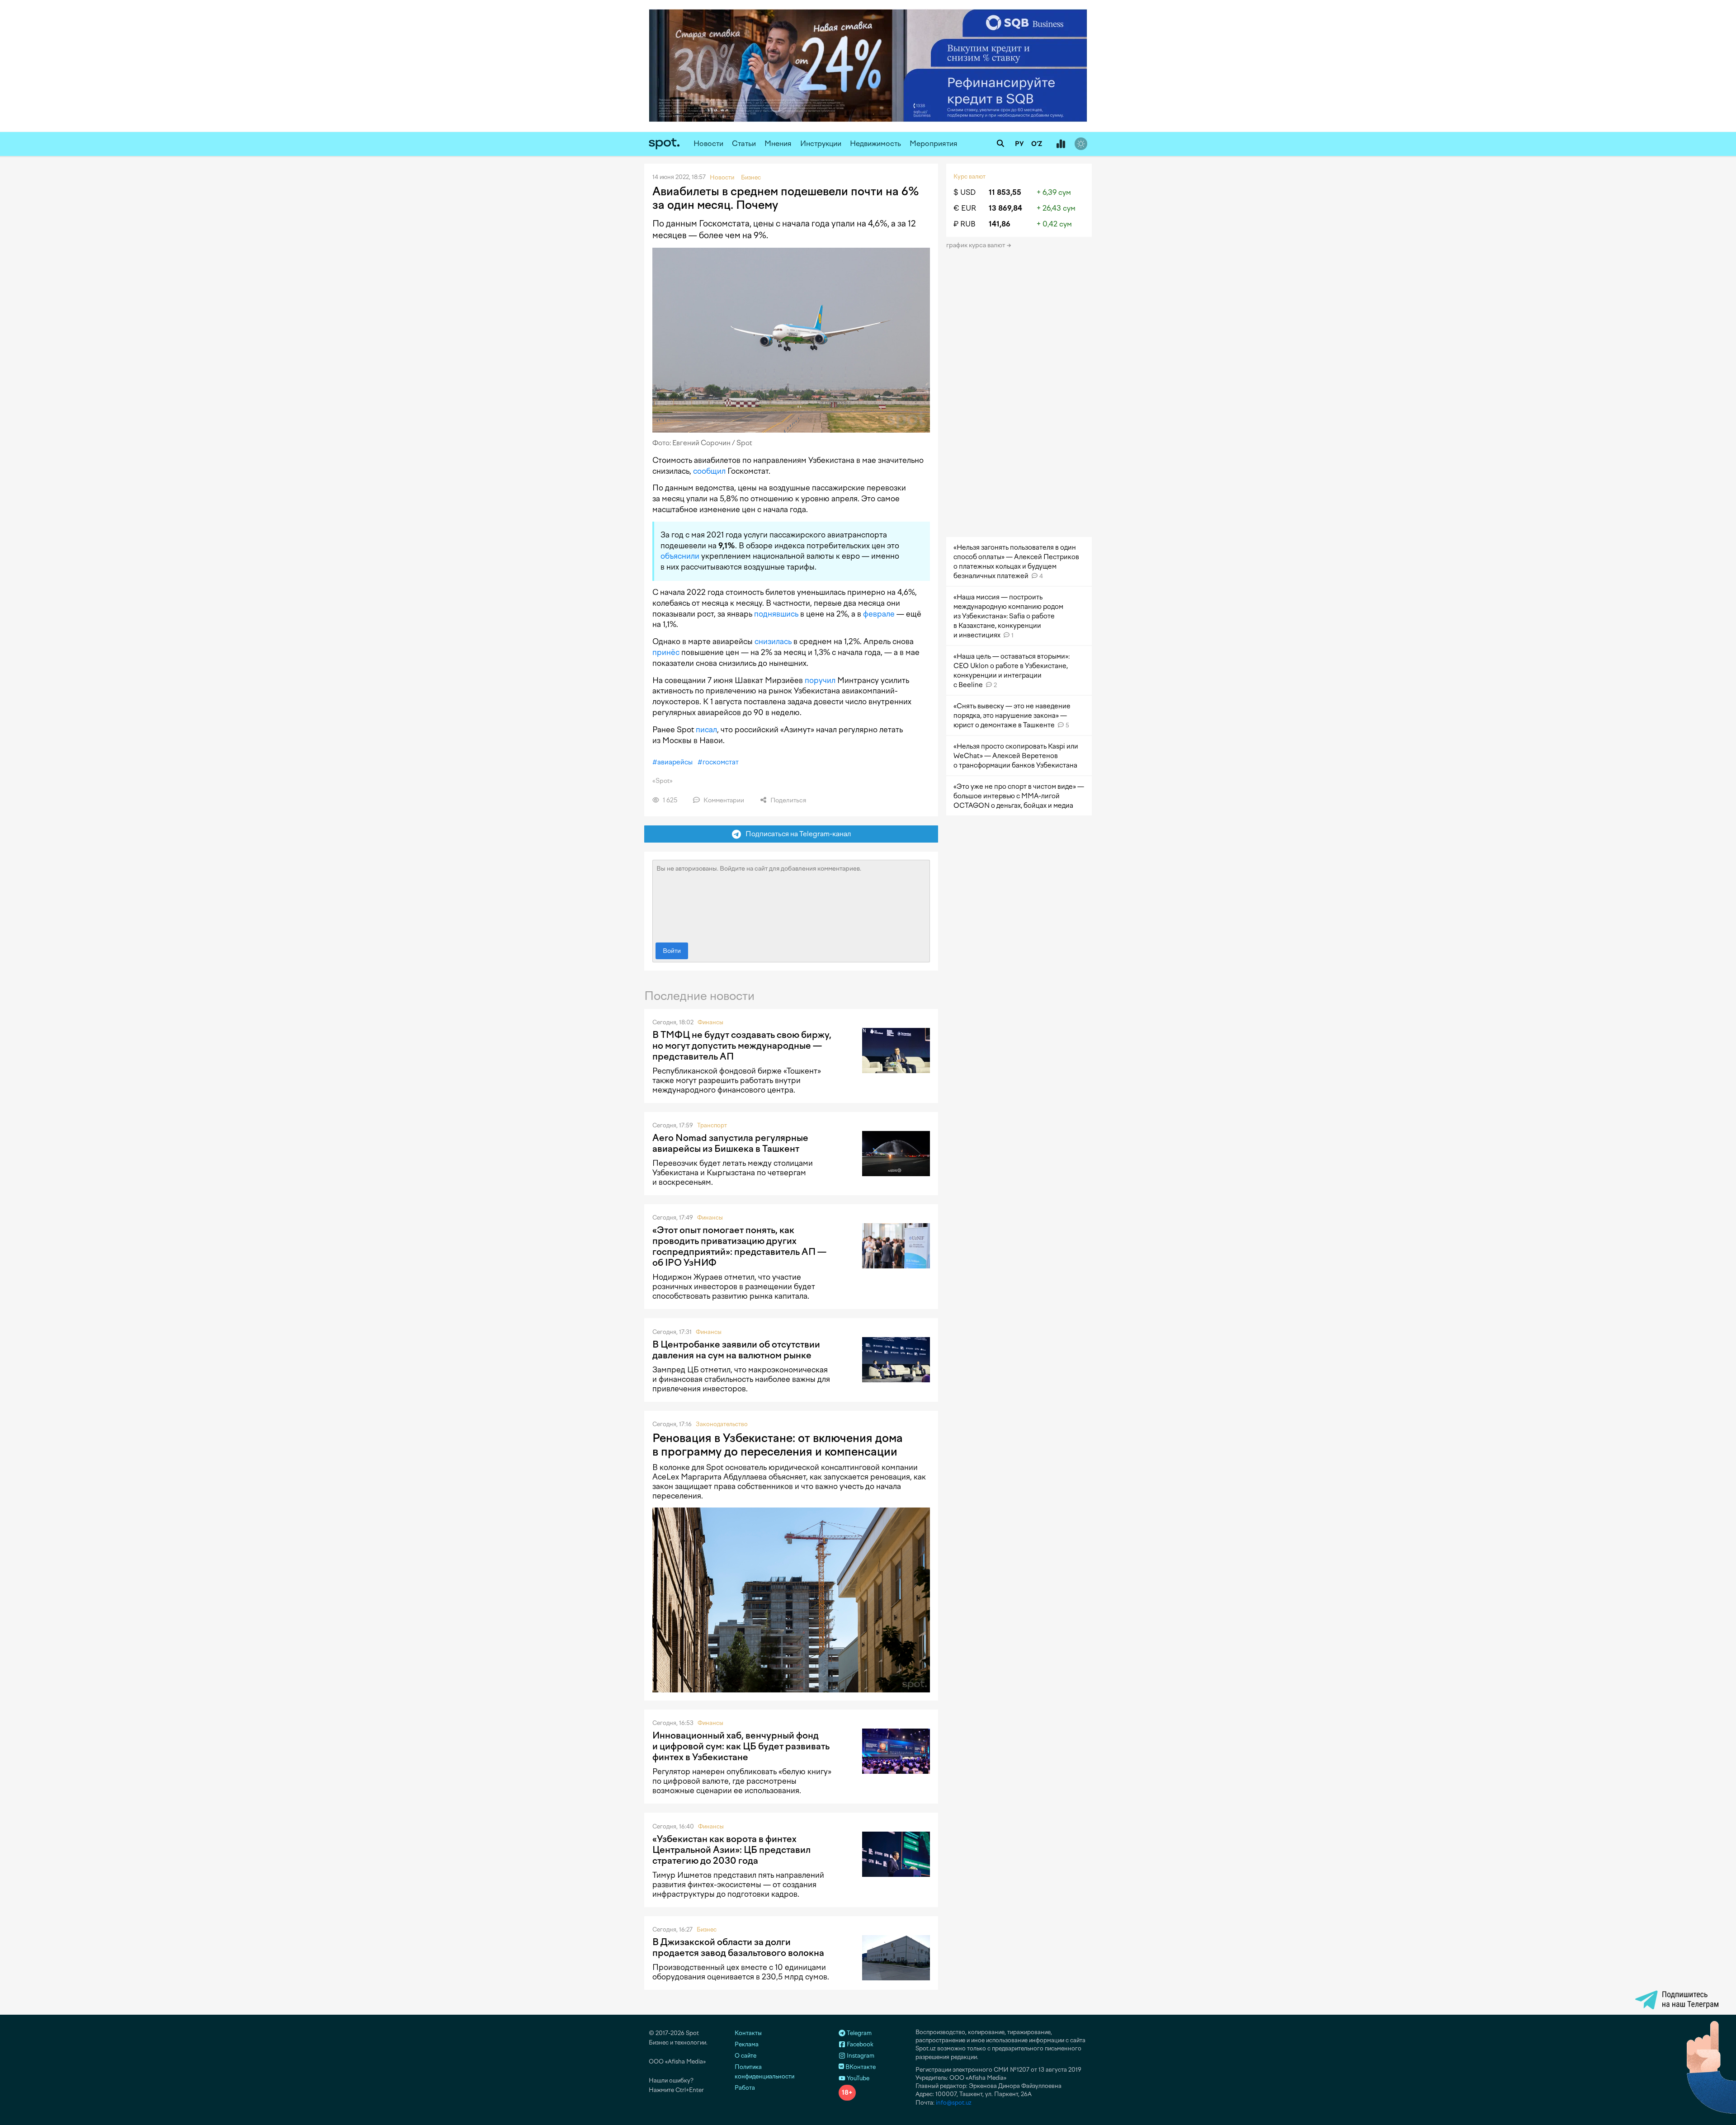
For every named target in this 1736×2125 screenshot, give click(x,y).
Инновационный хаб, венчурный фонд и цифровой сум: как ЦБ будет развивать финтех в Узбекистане (741, 1746)
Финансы (710, 1022)
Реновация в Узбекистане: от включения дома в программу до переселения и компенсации (778, 1445)
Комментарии (723, 800)
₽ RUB (965, 224)
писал (706, 730)
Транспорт (712, 1125)
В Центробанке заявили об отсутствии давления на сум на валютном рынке (736, 1350)
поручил (820, 680)
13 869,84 (1005, 208)
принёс (666, 652)
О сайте (745, 2056)
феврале (879, 614)
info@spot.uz (954, 2103)
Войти (672, 951)
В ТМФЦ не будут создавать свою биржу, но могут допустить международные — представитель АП (742, 1046)
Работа (745, 2088)
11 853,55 (1005, 192)
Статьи (744, 144)
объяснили (680, 556)
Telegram (859, 2033)
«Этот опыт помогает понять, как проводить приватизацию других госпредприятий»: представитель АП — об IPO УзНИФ (739, 1246)
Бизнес (707, 1929)
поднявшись (776, 614)
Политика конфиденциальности (764, 2072)
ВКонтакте (860, 2067)
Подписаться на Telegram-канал (796, 834)
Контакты (748, 2033)
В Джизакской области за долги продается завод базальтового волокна (738, 1947)
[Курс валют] (1061, 144)
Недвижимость (875, 144)
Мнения (778, 144)
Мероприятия (934, 144)
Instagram (860, 2056)
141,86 (1000, 224)
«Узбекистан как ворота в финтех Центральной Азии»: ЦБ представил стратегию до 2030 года (731, 1850)
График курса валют (976, 245)
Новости (708, 144)
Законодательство (722, 1424)
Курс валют (969, 177)
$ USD (965, 192)
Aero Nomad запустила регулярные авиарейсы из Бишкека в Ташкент (730, 1143)
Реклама (747, 2044)
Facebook (859, 2044)
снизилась (773, 641)
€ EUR (965, 208)
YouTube (857, 2078)
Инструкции (821, 144)
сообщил (709, 471)
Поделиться (788, 800)
